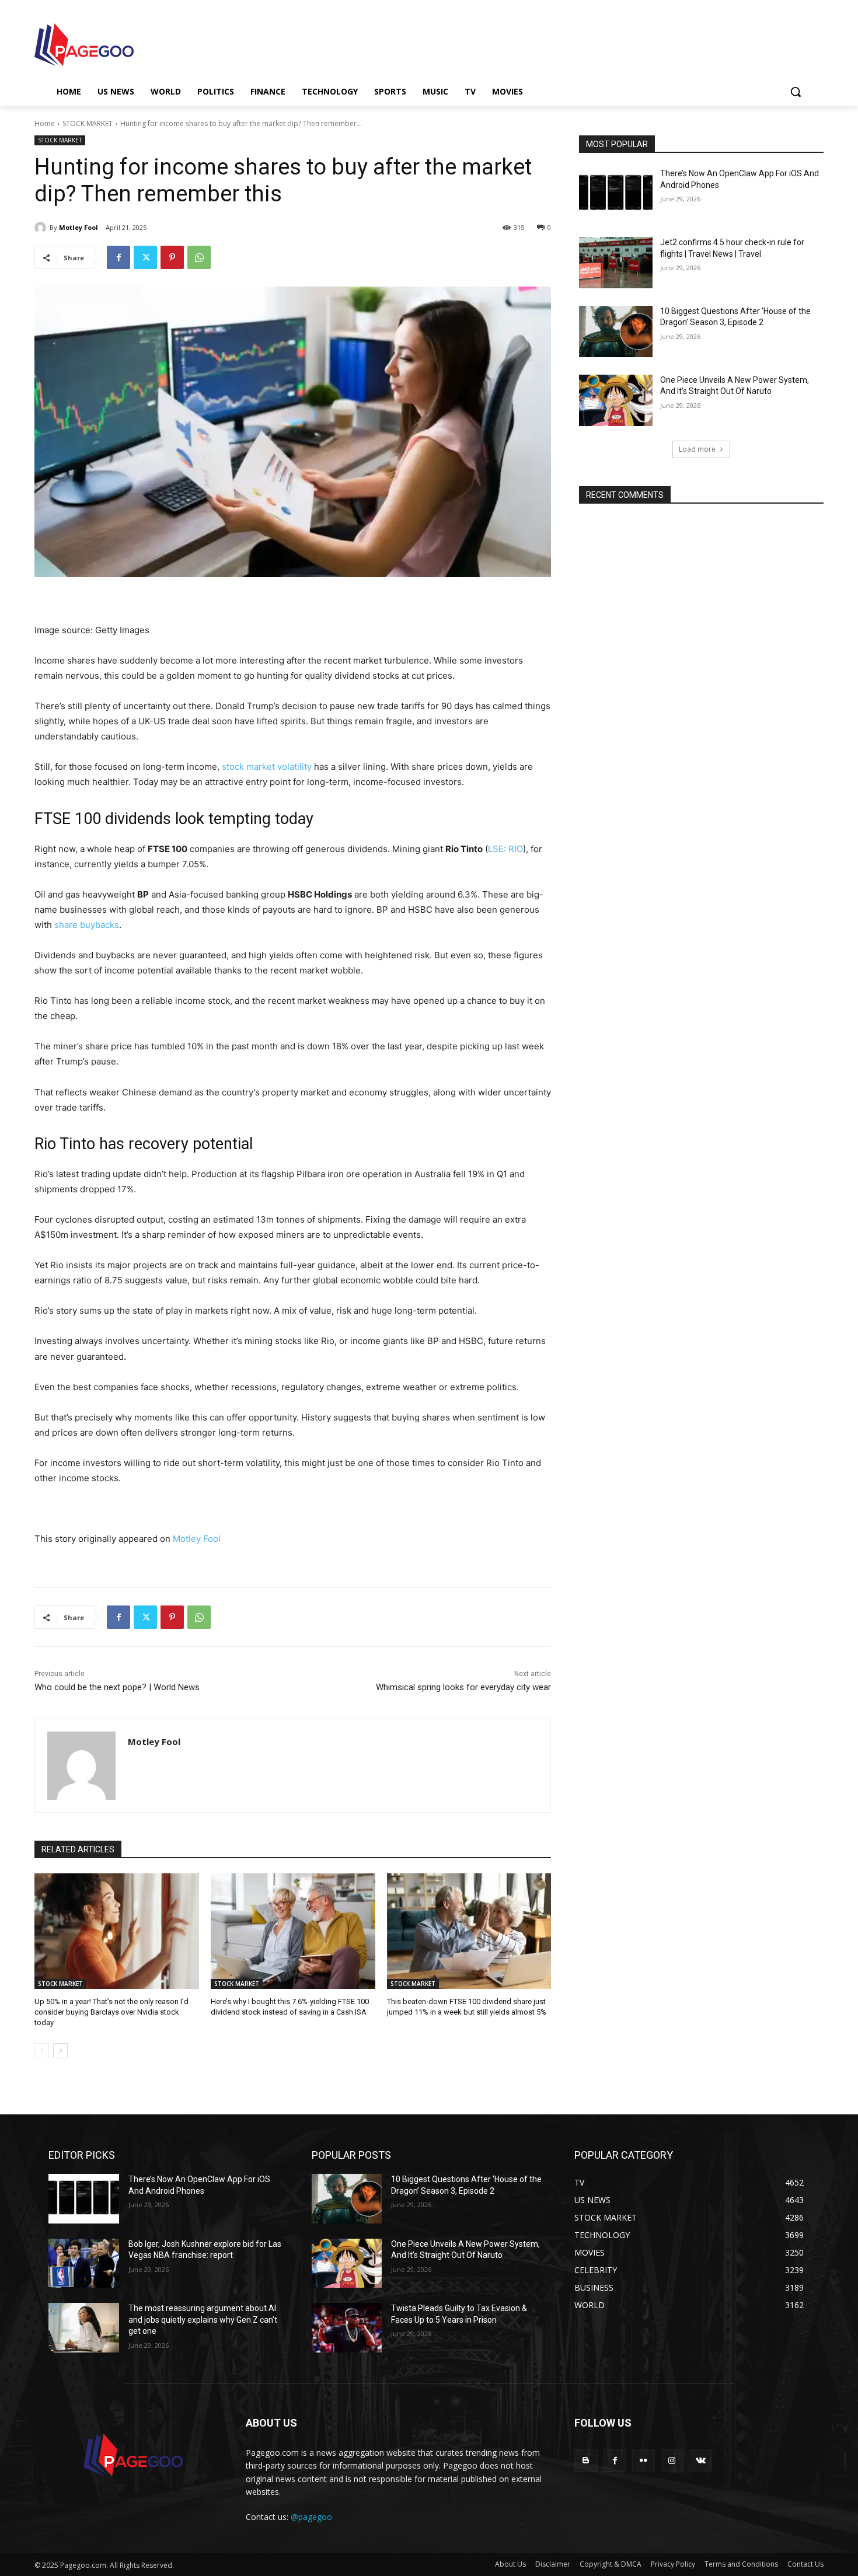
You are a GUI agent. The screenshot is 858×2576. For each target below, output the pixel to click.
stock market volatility (267, 767)
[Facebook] (118, 257)
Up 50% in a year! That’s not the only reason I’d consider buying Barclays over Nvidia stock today (111, 2012)
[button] (796, 92)
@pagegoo (311, 2517)
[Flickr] (643, 2461)
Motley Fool (79, 227)
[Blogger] (586, 2461)
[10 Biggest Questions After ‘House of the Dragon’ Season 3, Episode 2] (616, 331)
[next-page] (60, 2051)
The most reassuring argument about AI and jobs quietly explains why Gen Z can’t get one (203, 2320)
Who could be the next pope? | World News (117, 1687)
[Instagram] (672, 2461)
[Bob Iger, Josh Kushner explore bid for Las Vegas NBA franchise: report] (84, 2263)
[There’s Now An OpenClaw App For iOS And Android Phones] (616, 194)
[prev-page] (42, 2051)
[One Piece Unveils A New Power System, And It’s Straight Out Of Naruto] (616, 400)
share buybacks (87, 925)
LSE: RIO (505, 849)
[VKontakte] (701, 2461)
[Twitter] (145, 257)
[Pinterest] (172, 257)
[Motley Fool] (42, 228)
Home (45, 123)
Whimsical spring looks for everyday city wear (463, 1687)
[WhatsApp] (199, 257)
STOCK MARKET (88, 123)
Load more (697, 449)
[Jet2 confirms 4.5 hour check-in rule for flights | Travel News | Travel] (616, 263)
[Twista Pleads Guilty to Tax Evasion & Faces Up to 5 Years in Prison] (347, 2328)
